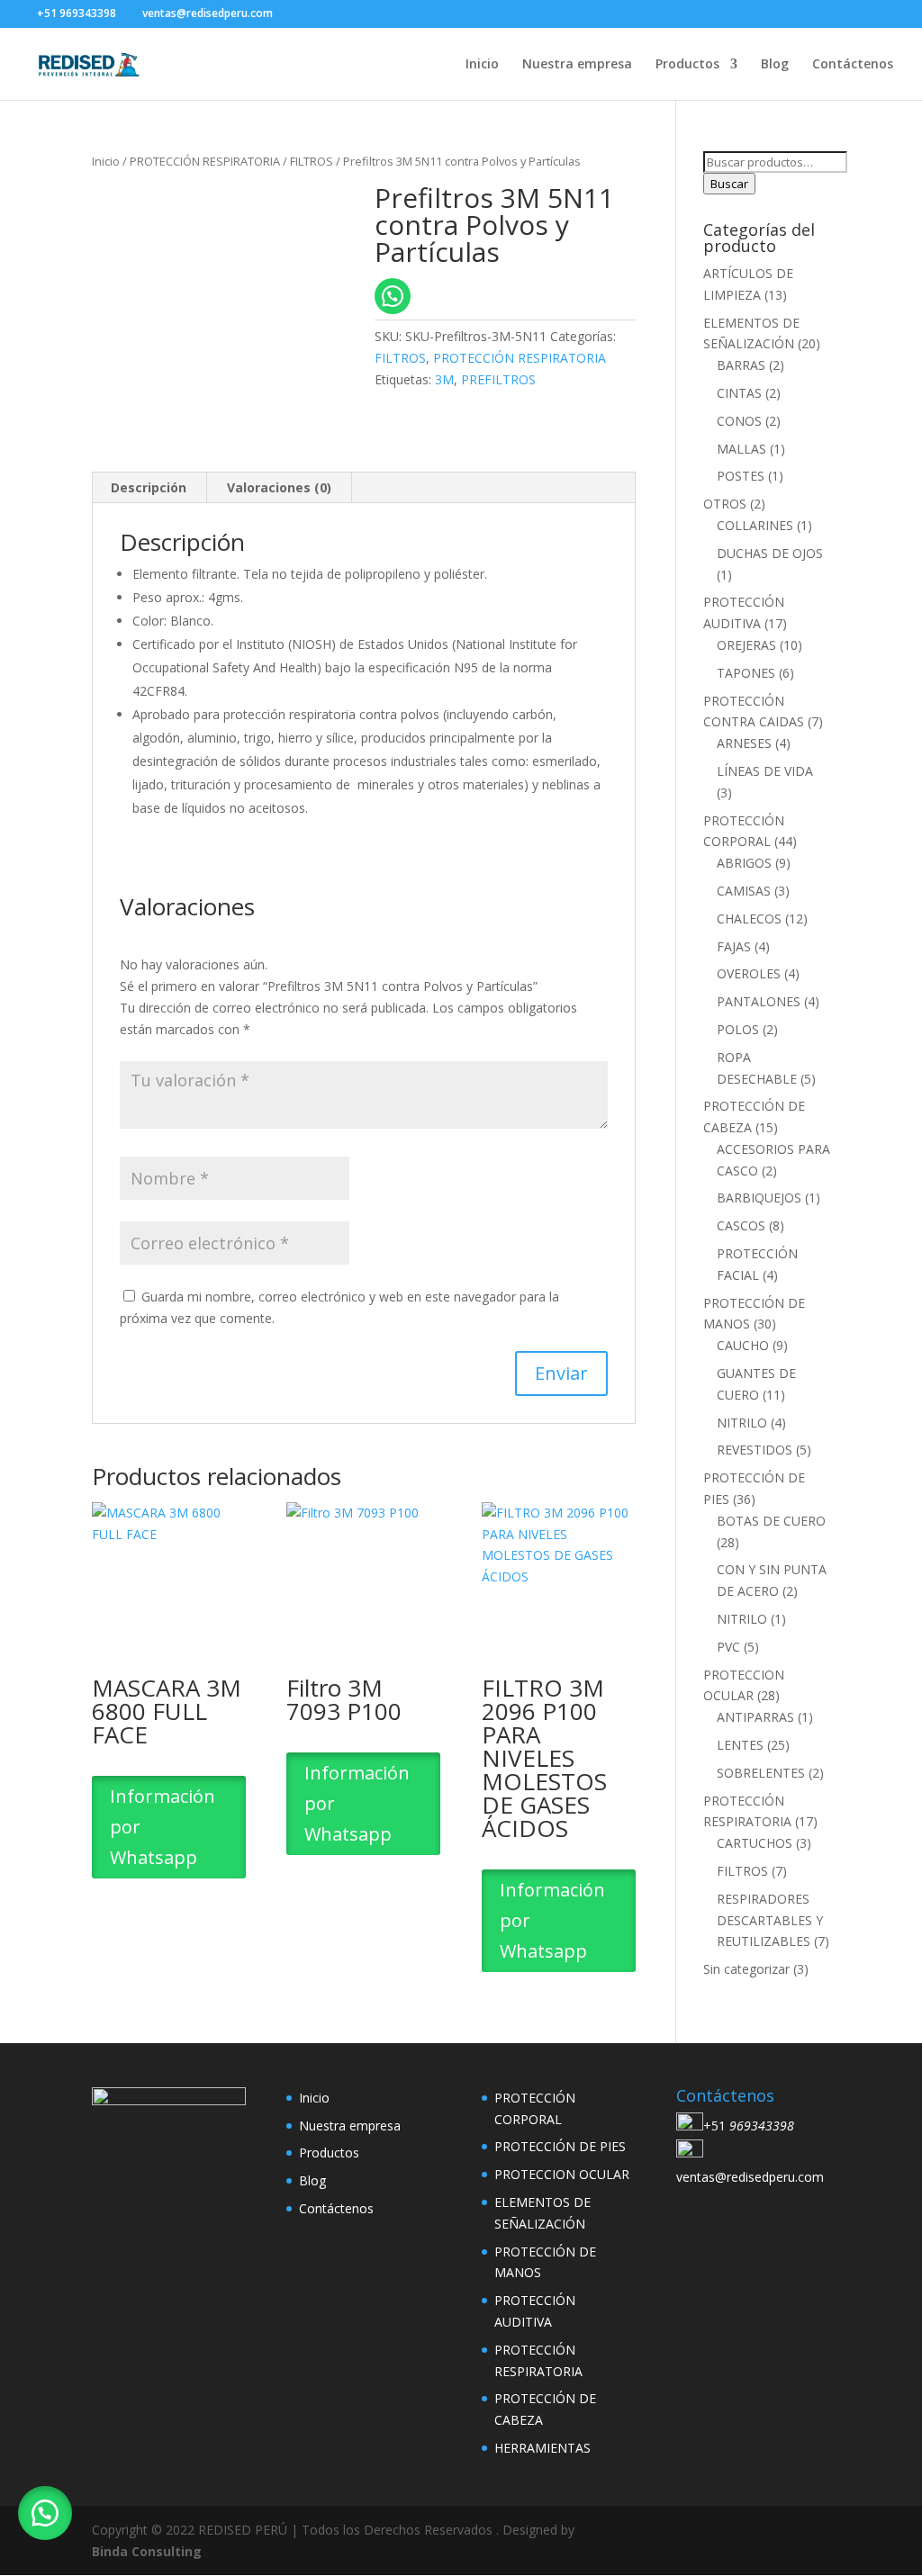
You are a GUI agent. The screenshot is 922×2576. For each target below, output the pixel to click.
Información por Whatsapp (163, 1827)
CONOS (739, 421)
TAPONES (746, 673)
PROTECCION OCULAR (562, 2174)
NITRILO (742, 1423)
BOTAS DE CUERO (771, 1521)
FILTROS (312, 161)
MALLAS (741, 449)
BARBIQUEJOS (759, 1198)
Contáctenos (853, 65)
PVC (728, 1647)
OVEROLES (749, 973)
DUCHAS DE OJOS (770, 553)
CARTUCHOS (755, 1843)
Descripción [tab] (149, 487)
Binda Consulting (147, 2551)
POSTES (741, 476)
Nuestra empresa (577, 65)
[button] (45, 2513)
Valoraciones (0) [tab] (279, 487)
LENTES (740, 1745)
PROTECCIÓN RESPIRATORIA (205, 161)
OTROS (725, 504)
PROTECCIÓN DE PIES (560, 2146)
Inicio (482, 65)
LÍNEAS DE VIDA (765, 771)
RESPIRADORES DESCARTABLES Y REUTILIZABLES (770, 1920)
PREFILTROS (498, 379)
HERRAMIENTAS (542, 2448)
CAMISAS (744, 891)
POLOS (738, 1029)
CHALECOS (749, 919)
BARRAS (741, 365)
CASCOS (741, 1225)
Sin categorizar (746, 1969)
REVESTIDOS (755, 1450)
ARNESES (744, 743)
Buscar (729, 184)
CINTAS (739, 393)
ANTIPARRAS (755, 1717)
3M (444, 379)
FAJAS (734, 946)
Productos (687, 65)
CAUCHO (743, 1345)
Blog (775, 65)
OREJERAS (746, 645)
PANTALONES (759, 1001)
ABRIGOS (744, 863)
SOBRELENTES (761, 1773)
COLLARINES (755, 525)
